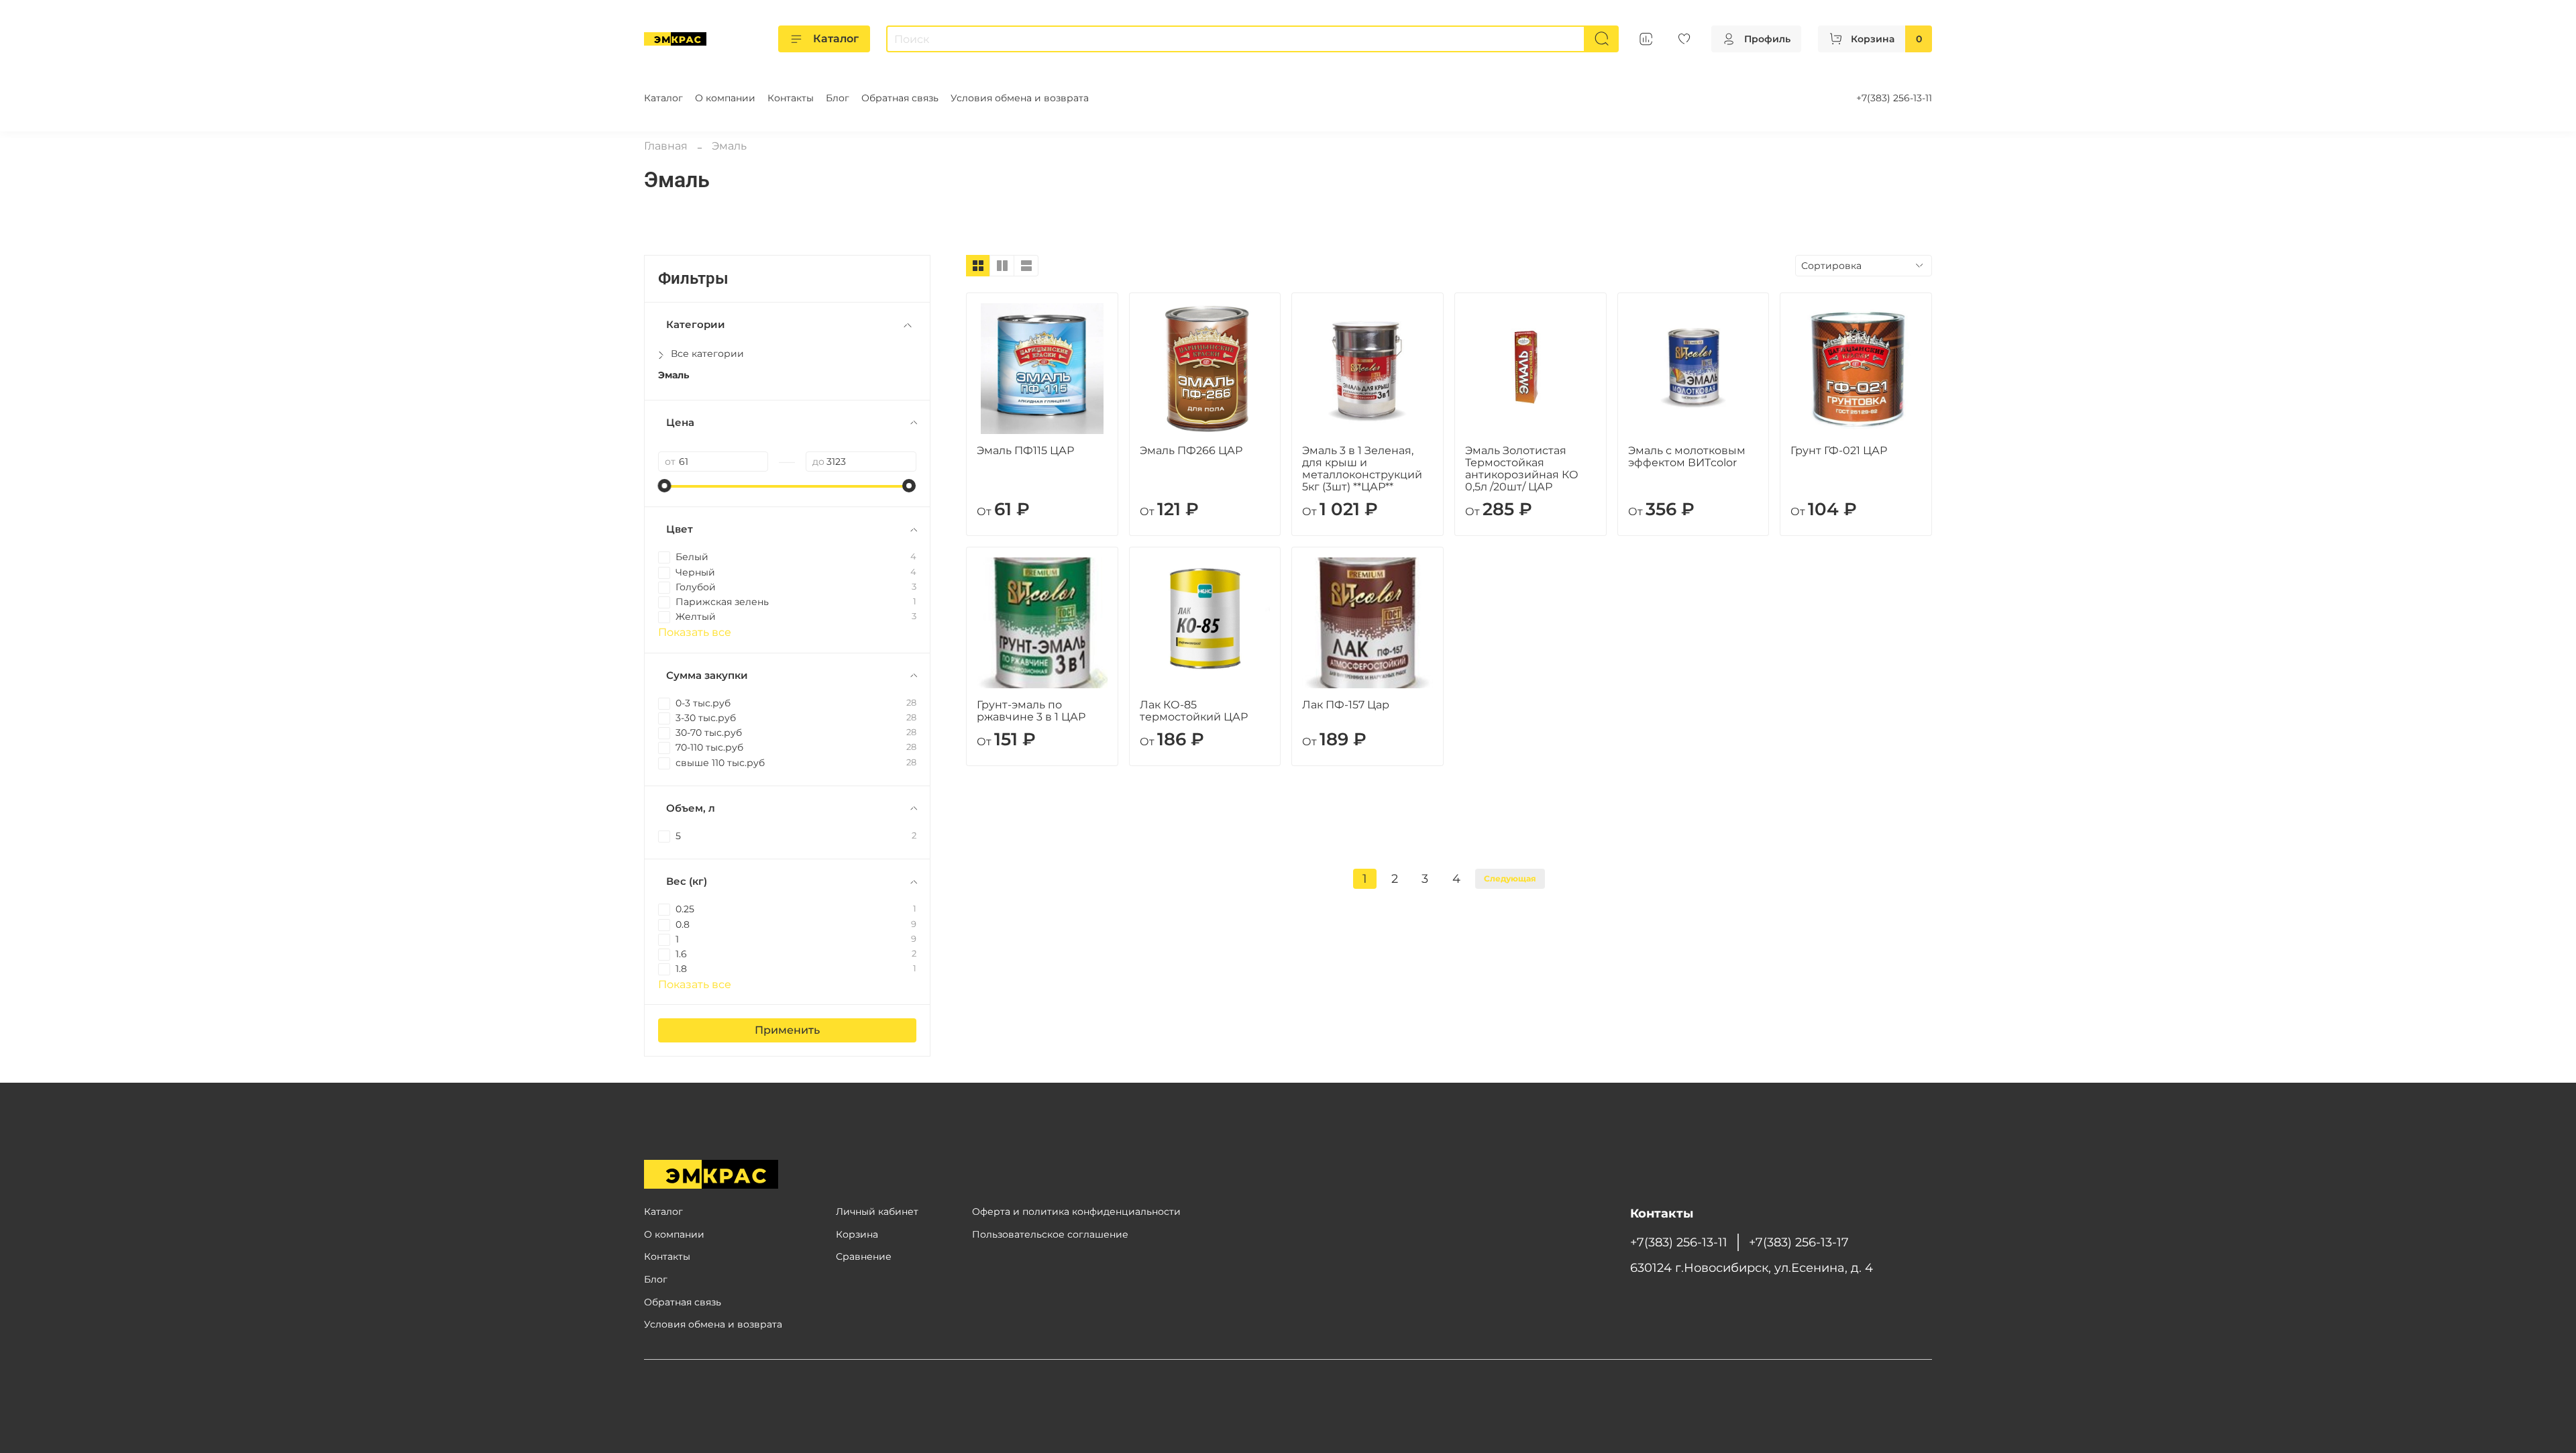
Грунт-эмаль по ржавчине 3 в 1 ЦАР (1031, 711)
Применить (787, 1030)
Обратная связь (900, 98)
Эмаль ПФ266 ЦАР (1191, 450)
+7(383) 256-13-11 (1894, 98)
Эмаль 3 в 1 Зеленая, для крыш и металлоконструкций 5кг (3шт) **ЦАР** (1362, 469)
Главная (666, 146)
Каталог (836, 39)
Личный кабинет (877, 1212)
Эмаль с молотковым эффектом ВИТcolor (1687, 456)
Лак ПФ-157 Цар (1346, 705)
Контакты (791, 98)
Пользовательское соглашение (1050, 1234)
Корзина (857, 1234)
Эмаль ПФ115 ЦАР (1025, 450)
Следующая (1510, 878)
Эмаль (674, 375)
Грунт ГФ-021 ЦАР (1839, 450)
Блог (838, 98)
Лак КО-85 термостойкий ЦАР (1194, 711)
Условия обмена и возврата (1020, 98)
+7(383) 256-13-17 (1799, 1242)
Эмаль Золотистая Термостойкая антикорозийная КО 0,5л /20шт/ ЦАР (1522, 469)
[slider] (665, 486)
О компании (725, 98)
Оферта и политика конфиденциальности (1076, 1212)
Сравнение (864, 1256)
